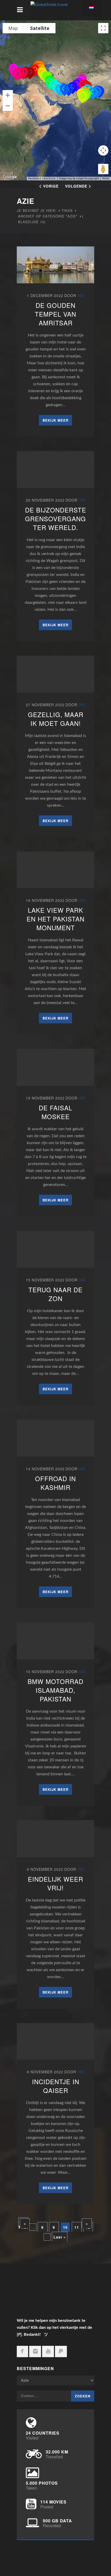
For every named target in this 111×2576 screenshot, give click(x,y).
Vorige (51, 186)
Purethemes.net (58, 2554)
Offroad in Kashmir (55, 1483)
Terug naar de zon (55, 1294)
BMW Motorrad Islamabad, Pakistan (55, 1690)
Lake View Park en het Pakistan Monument (55, 919)
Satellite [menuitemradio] (40, 28)
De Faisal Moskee (55, 1112)
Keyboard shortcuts (42, 178)
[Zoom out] (8, 106)
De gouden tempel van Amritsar (55, 314)
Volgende (76, 186)
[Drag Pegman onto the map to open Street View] (103, 169)
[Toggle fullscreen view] (103, 28)
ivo (81, 295)
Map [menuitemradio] (13, 28)
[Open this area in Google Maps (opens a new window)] (10, 177)
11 (77, 2227)
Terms (106, 178)
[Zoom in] (8, 95)
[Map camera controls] (103, 150)
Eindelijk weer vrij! (55, 1883)
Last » (60, 2237)
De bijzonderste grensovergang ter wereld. (56, 519)
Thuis (67, 210)
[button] (82, 97)
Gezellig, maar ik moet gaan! (56, 719)
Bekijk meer (55, 420)
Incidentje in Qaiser (56, 2086)
